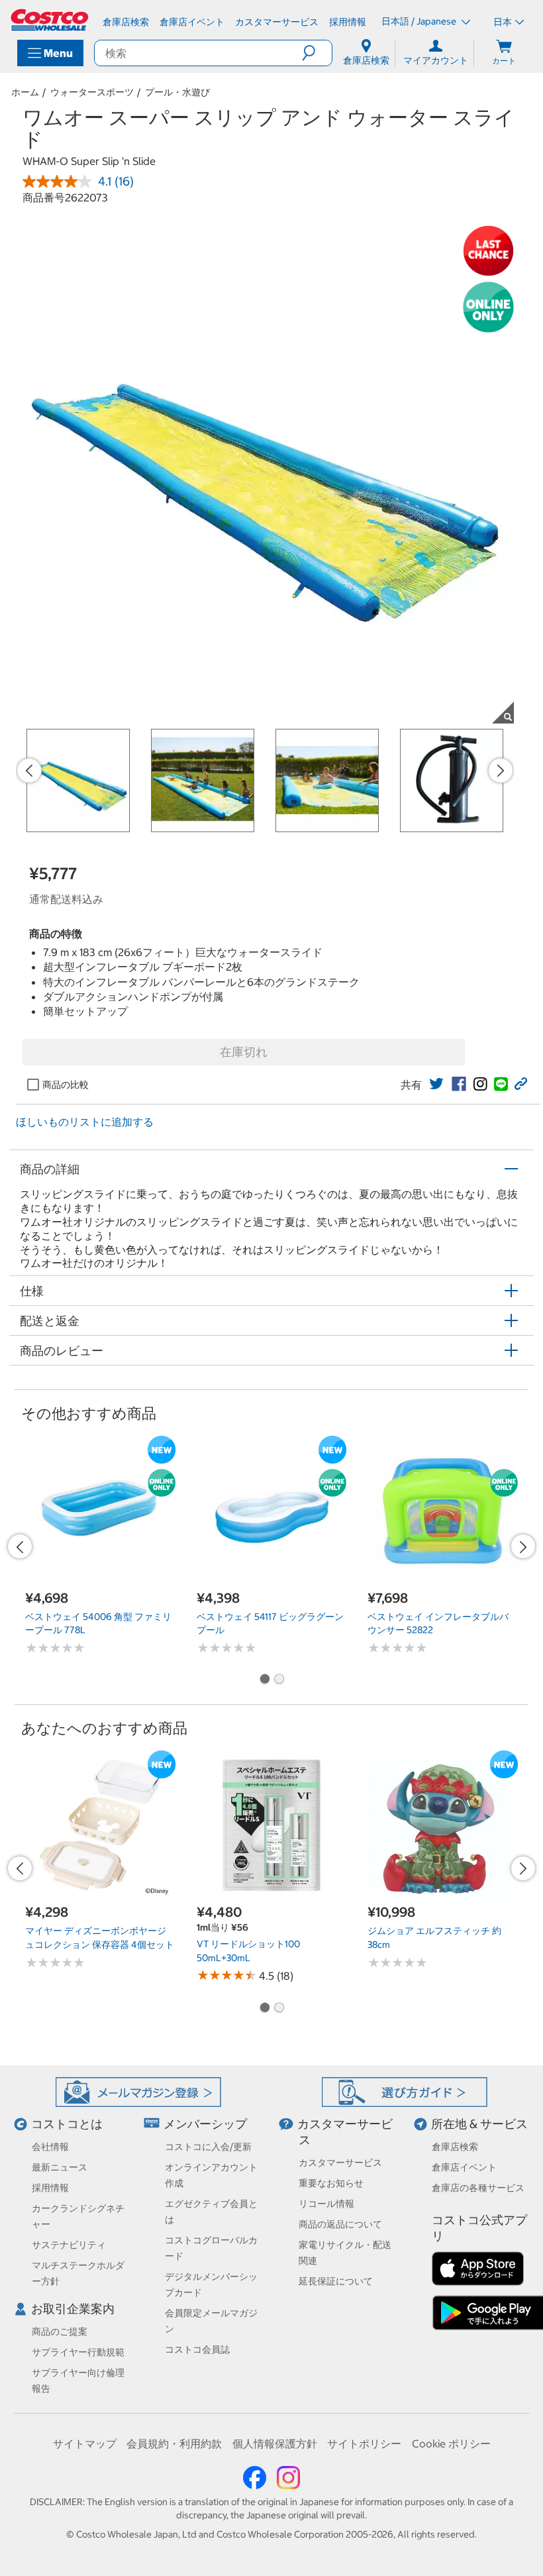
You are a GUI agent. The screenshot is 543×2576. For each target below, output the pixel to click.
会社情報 (50, 2147)
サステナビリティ (69, 2245)
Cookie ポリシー (451, 2443)
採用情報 (50, 2188)
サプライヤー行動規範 (78, 2352)
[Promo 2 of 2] (279, 1680)
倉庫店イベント (464, 2167)
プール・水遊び (177, 92)
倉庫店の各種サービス (478, 2188)
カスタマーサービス (340, 2163)
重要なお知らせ (331, 2183)
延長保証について (336, 2281)
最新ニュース (60, 2167)
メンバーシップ (205, 2124)
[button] (317, 53)
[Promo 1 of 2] (264, 1680)
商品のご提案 (60, 2332)
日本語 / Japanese (420, 21)
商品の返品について (340, 2224)
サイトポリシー (364, 2443)
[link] (436, 1084)
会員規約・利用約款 (174, 2443)
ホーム (25, 92)
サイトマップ (85, 2443)
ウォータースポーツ (92, 92)
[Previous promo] (29, 771)
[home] (50, 20)
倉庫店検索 (455, 2147)
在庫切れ (244, 1052)
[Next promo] (501, 771)
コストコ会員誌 (197, 2349)
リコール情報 (326, 2204)
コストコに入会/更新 (208, 2147)
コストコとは (67, 2124)
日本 (503, 22)
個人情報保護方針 (275, 2443)
